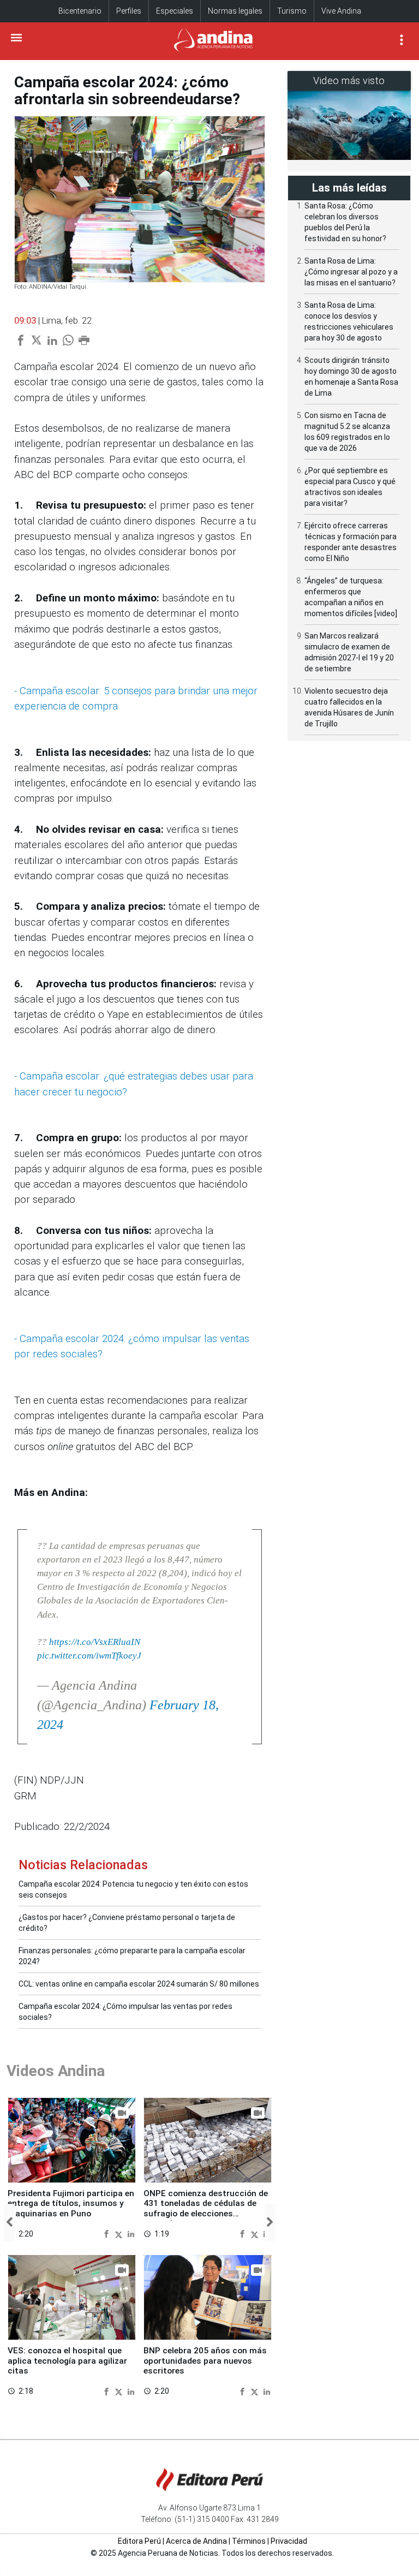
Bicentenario (80, 11)
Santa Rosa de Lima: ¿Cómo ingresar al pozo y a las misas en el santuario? (351, 272)
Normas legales (235, 11)
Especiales (175, 11)
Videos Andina (56, 2071)
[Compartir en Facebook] (108, 2234)
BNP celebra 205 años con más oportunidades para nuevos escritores (205, 2361)
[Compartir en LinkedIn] (131, 2234)
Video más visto (349, 80)
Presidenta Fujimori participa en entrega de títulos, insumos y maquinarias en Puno (71, 2204)
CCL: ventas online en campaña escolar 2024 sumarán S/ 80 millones (139, 1984)
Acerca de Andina (196, 2541)
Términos (249, 2541)
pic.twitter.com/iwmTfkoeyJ (89, 1656)
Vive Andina (341, 11)
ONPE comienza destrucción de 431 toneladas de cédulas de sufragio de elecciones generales (206, 2208)
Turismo (292, 11)
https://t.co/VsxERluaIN (95, 1642)
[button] (9, 2223)
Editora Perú (139, 2541)
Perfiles (129, 11)
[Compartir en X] (120, 2234)
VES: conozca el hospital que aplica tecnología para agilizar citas (67, 2361)
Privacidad (289, 2541)
